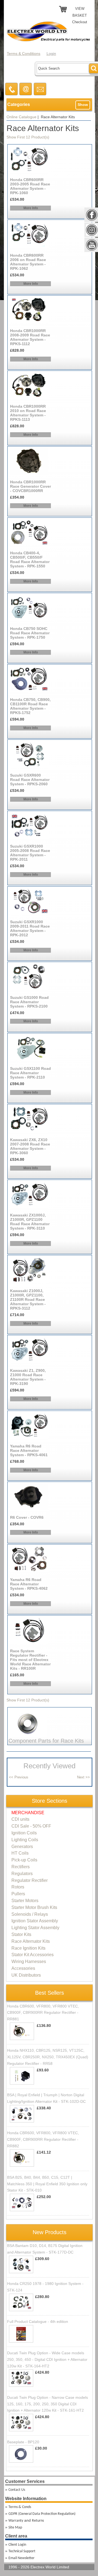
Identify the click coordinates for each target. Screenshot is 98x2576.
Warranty (16, 2521)
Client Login (17, 2545)
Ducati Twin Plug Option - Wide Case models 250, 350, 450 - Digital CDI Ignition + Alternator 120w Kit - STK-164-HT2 (47, 2359)
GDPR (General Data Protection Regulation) (42, 2514)
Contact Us (17, 2490)
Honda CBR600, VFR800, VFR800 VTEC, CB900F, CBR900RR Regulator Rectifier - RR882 (43, 2139)
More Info (31, 208)
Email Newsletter (22, 2558)
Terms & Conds (20, 2507)
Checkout (80, 22)
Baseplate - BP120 (23, 2442)
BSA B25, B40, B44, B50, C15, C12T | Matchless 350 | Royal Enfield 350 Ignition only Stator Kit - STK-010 (47, 2184)
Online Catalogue (22, 117)
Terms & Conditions (24, 54)
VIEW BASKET (80, 12)
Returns (38, 2521)
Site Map (15, 2528)
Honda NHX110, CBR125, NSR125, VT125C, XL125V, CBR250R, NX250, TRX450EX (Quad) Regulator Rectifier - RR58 (48, 2057)
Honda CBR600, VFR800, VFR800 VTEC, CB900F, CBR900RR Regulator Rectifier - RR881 (43, 2013)
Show (83, 105)
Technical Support (22, 2551)
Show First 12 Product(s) (28, 137)
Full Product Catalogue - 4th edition (38, 2322)
